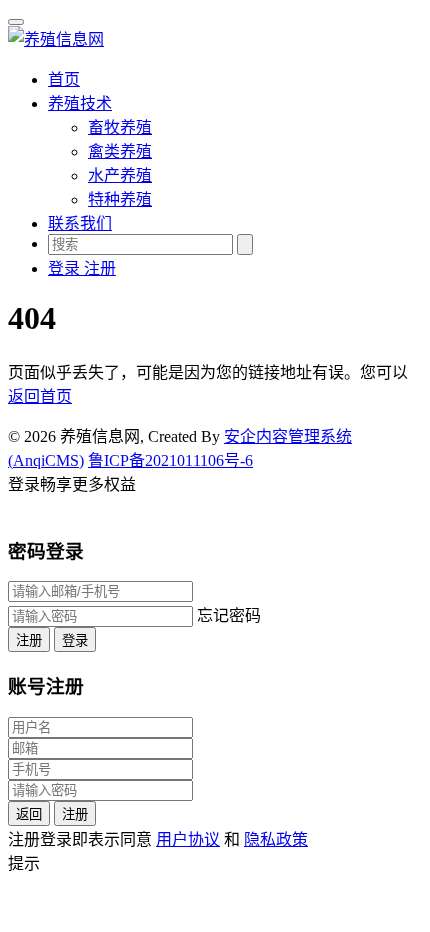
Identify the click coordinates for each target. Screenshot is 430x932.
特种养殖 (120, 199)
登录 (75, 640)
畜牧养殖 (120, 127)
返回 (29, 814)
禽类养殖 (120, 151)
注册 (29, 640)
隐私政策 (276, 839)
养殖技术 (80, 103)
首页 (64, 79)
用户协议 (188, 839)
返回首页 (40, 396)
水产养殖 (120, 175)
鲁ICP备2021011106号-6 (170, 460)
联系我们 (80, 223)
